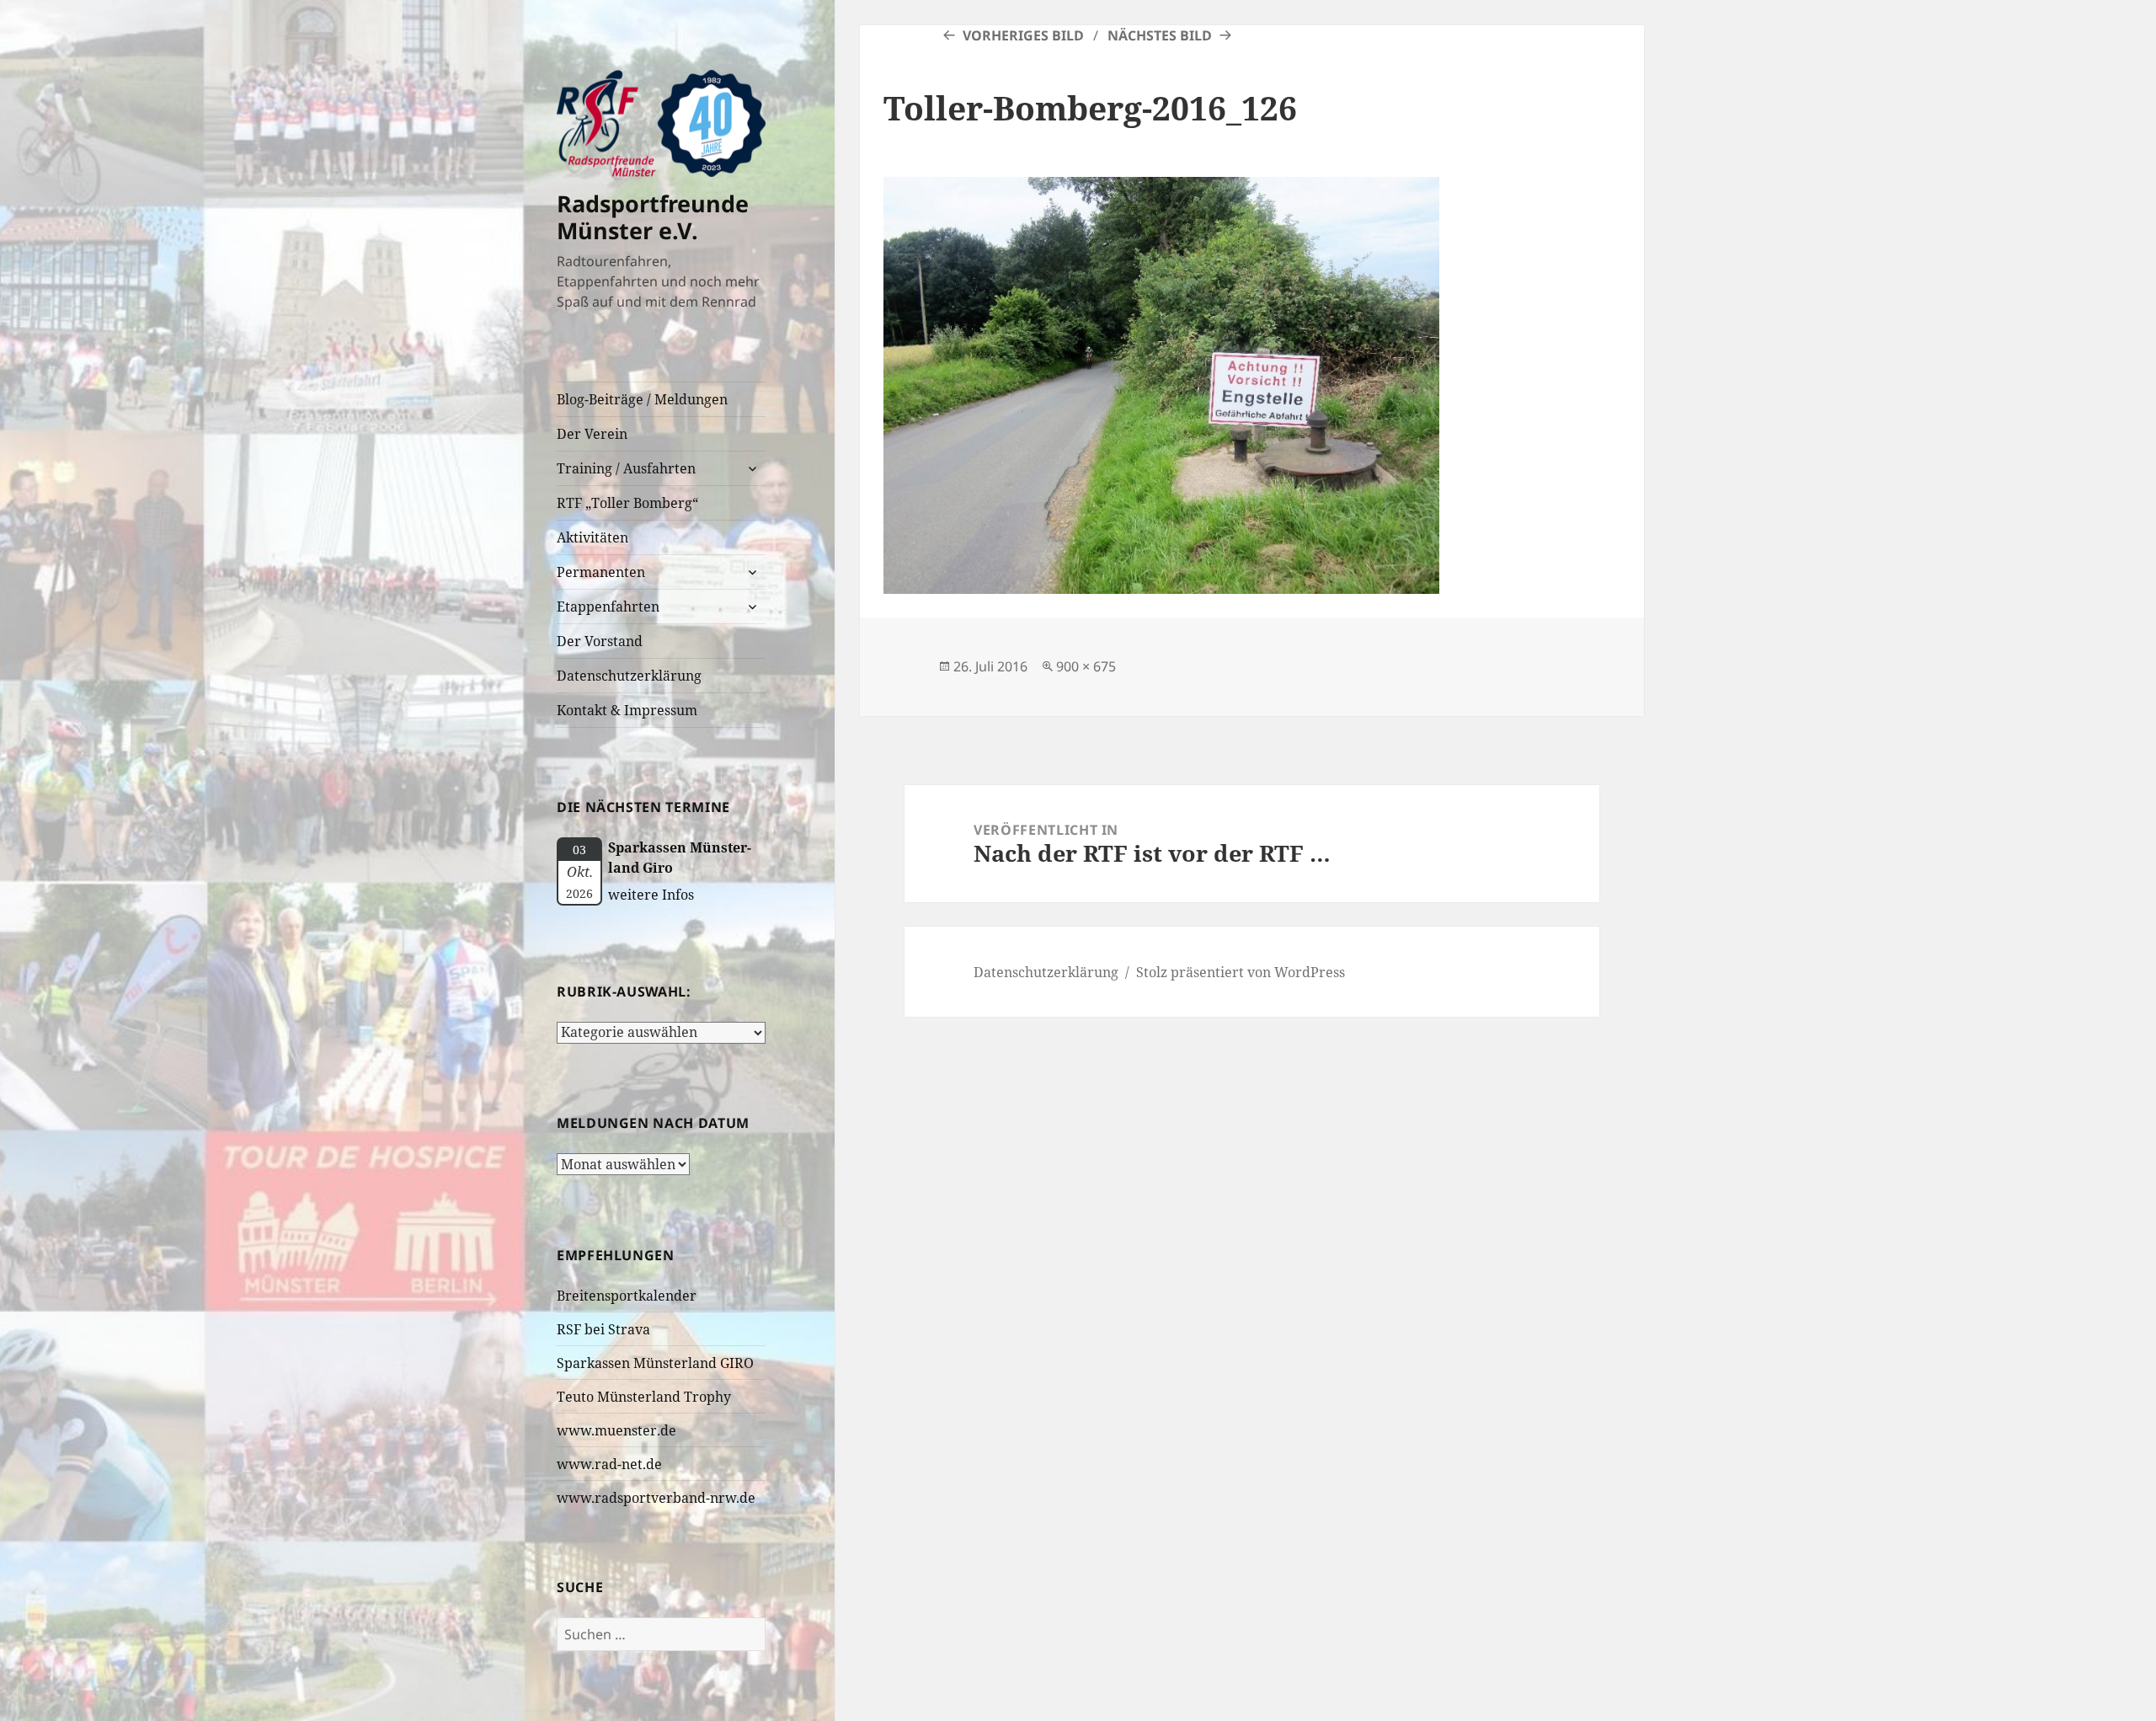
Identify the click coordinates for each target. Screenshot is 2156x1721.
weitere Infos (651, 895)
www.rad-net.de (609, 1464)
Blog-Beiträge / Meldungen (642, 399)
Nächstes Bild (1160, 35)
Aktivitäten (592, 537)
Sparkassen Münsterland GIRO (655, 1363)
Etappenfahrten (608, 607)
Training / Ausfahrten (626, 468)
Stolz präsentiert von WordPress (1241, 972)
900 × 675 (1086, 666)
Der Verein (592, 434)
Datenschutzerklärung (629, 676)
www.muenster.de (616, 1430)
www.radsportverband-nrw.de (656, 1498)
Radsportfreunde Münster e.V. (653, 217)
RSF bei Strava (603, 1329)
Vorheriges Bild (1023, 35)
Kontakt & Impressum (627, 710)
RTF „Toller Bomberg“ (627, 503)
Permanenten (601, 572)
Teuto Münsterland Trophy (644, 1397)
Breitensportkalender (627, 1296)
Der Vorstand (600, 641)
